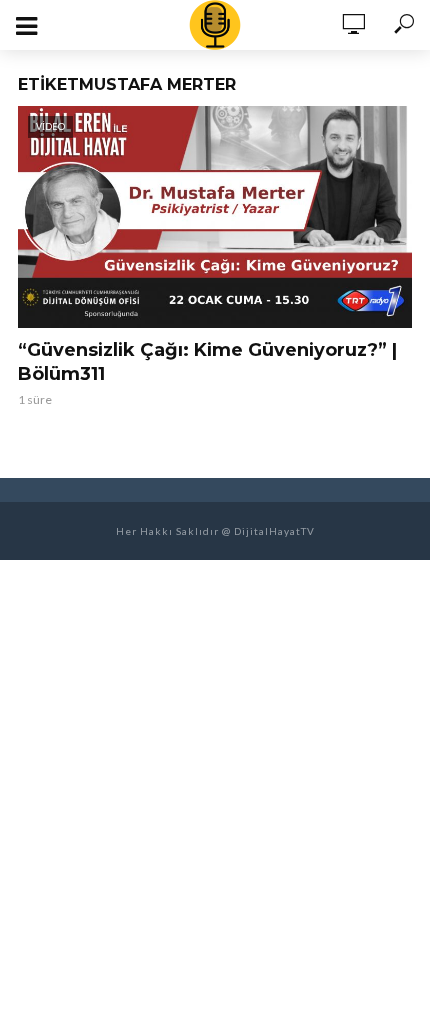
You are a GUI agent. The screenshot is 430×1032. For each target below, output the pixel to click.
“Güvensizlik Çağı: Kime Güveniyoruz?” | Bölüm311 (207, 362)
